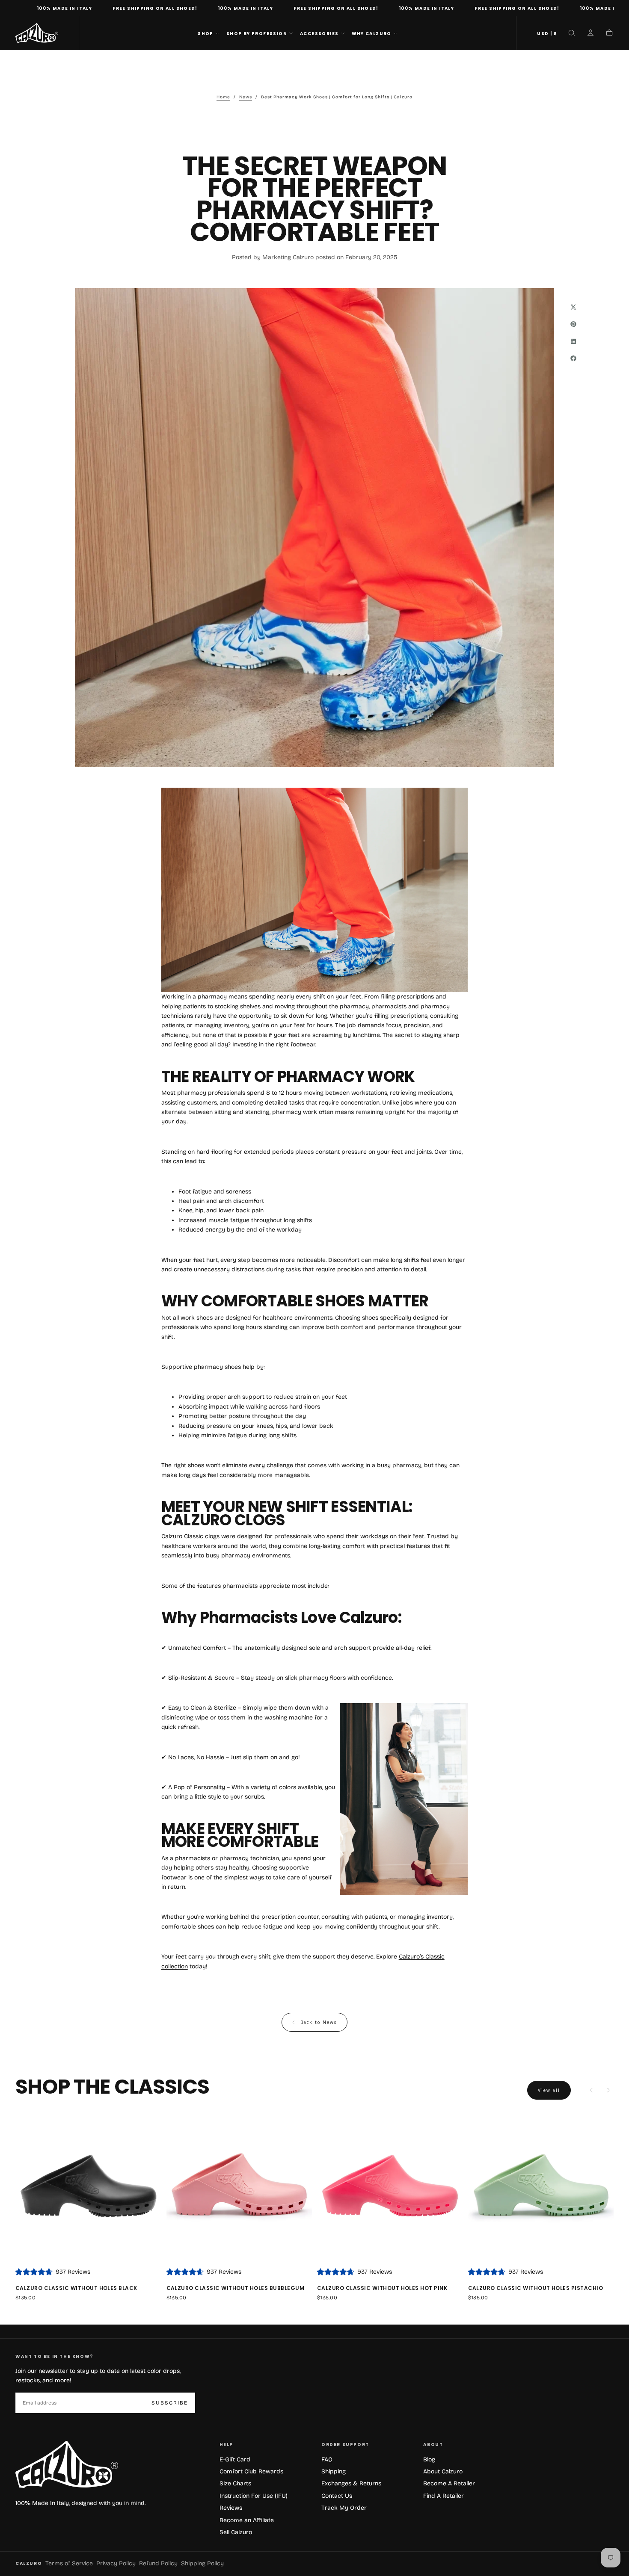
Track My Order (344, 2508)
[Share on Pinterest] (573, 324)
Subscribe (170, 2403)
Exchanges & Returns (351, 2483)
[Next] (608, 2090)
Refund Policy (158, 2563)
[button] (547, 34)
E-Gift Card (235, 2459)
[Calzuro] (67, 2465)
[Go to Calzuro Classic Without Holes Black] (88, 2188)
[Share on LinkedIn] (573, 341)
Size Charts (235, 2483)
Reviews (231, 2508)
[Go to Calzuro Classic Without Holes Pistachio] (541, 2188)
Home (223, 97)
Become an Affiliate (247, 2520)
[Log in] (590, 34)
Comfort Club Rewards (251, 2471)
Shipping (334, 2471)
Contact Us (337, 2496)
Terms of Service (69, 2563)
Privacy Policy (116, 2563)
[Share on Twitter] (573, 307)
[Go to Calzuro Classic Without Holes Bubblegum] (239, 2188)
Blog (429, 2459)
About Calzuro (443, 2471)
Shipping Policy (202, 2563)
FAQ (327, 2459)
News (246, 97)
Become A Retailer (449, 2483)
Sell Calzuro (236, 2532)
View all (549, 2090)
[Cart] (609, 34)
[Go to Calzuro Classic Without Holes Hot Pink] (390, 2188)
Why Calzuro (372, 34)
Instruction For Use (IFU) (254, 2496)
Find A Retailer (444, 2496)
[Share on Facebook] (573, 358)
